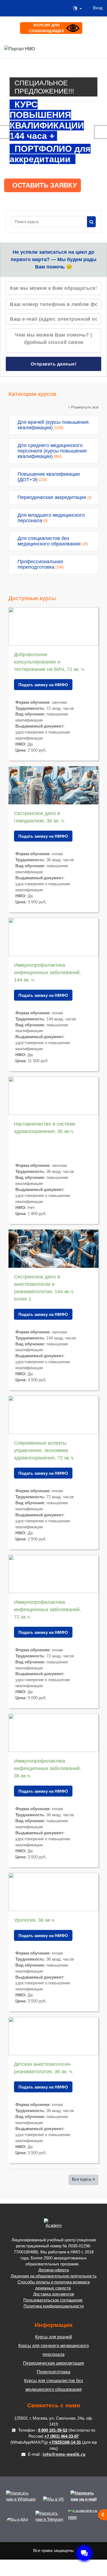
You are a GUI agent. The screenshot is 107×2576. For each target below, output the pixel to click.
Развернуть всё (85, 407)
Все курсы (82, 2179)
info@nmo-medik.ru (64, 2454)
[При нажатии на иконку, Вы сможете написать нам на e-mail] (86, 2499)
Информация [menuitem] (85, 48)
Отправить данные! (54, 364)
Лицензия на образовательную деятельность (54, 2276)
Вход (98, 8)
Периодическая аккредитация (52, 497)
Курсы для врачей (54, 2337)
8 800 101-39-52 (53, 2430)
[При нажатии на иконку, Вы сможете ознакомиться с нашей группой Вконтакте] (54, 2499)
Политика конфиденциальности (54, 2306)
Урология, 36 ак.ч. (35, 1920)
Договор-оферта (54, 2270)
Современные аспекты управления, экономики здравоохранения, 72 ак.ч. (44, 1450)
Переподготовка (54, 2372)
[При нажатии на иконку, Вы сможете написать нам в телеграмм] (51, 2519)
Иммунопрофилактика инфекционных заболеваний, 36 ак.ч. (47, 1768)
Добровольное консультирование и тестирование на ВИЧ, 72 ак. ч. (50, 662)
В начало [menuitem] (59, 48)
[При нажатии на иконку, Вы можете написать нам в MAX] (18, 2519)
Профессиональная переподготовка (40, 564)
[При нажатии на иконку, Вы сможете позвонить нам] (86, 2519)
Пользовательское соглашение (53, 2300)
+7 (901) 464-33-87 (62, 2436)
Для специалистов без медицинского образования (49, 541)
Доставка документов (54, 2294)
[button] (78, 8)
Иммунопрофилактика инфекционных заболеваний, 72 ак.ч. (47, 1610)
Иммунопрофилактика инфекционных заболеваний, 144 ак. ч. (47, 972)
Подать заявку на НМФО (43, 685)
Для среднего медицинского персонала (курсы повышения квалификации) (52, 451)
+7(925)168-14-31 (65, 2442)
